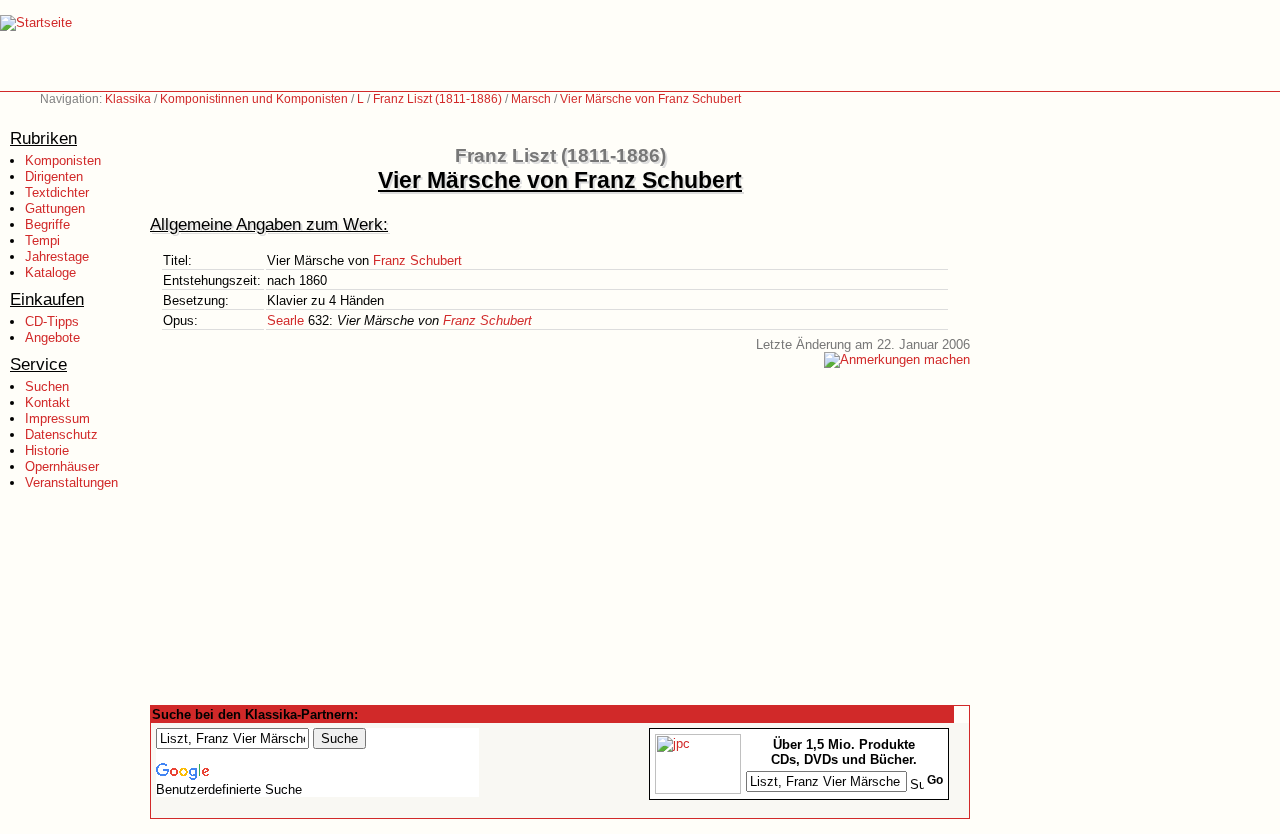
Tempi (42, 240)
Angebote (52, 337)
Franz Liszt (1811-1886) (437, 99)
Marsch (531, 99)
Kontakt (47, 402)
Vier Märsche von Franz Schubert (650, 99)
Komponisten (63, 160)
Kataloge (50, 272)
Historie (47, 450)
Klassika (128, 99)
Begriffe (47, 224)
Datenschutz (61, 434)
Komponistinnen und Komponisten (254, 99)
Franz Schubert (417, 260)
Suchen (47, 386)
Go (935, 780)
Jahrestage (57, 256)
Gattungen (55, 208)
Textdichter (57, 192)
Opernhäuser (62, 466)
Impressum (57, 418)
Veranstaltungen (71, 482)
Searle (285, 320)
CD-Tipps (52, 321)
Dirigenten (54, 176)
